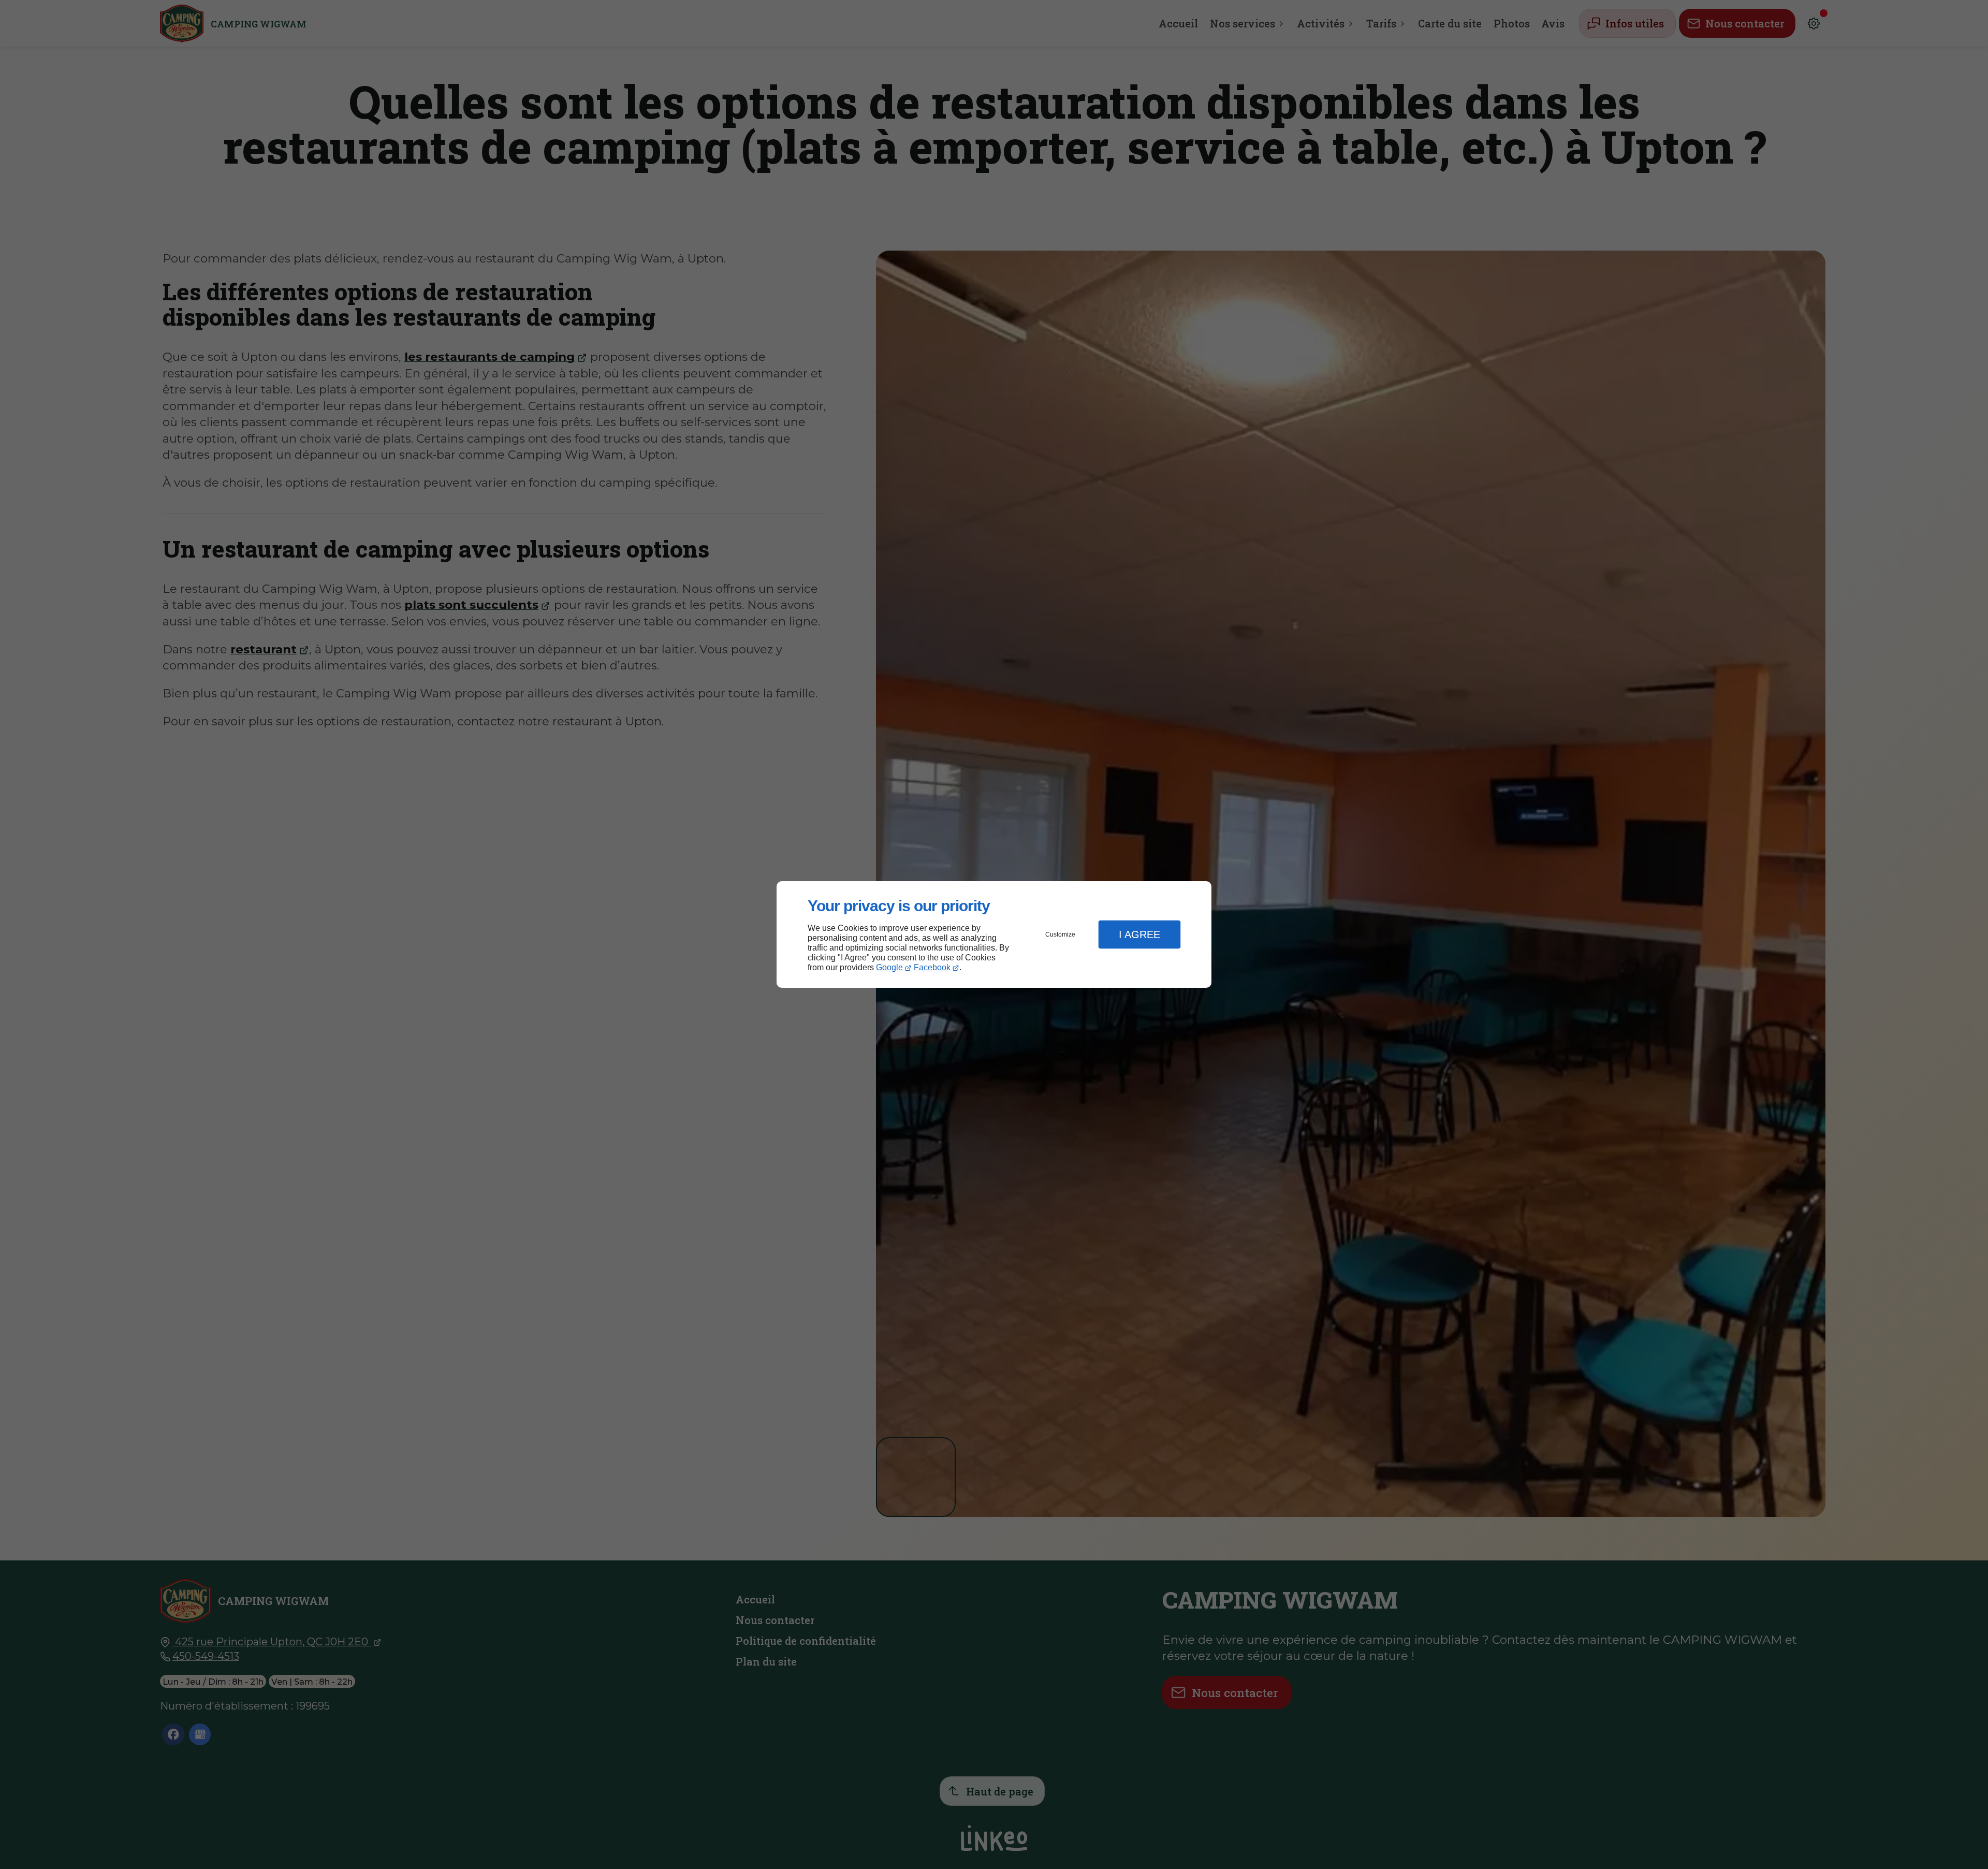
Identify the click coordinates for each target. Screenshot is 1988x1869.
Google (889, 967)
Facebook (932, 967)
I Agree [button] (1139, 934)
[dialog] (994, 935)
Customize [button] (1060, 934)
